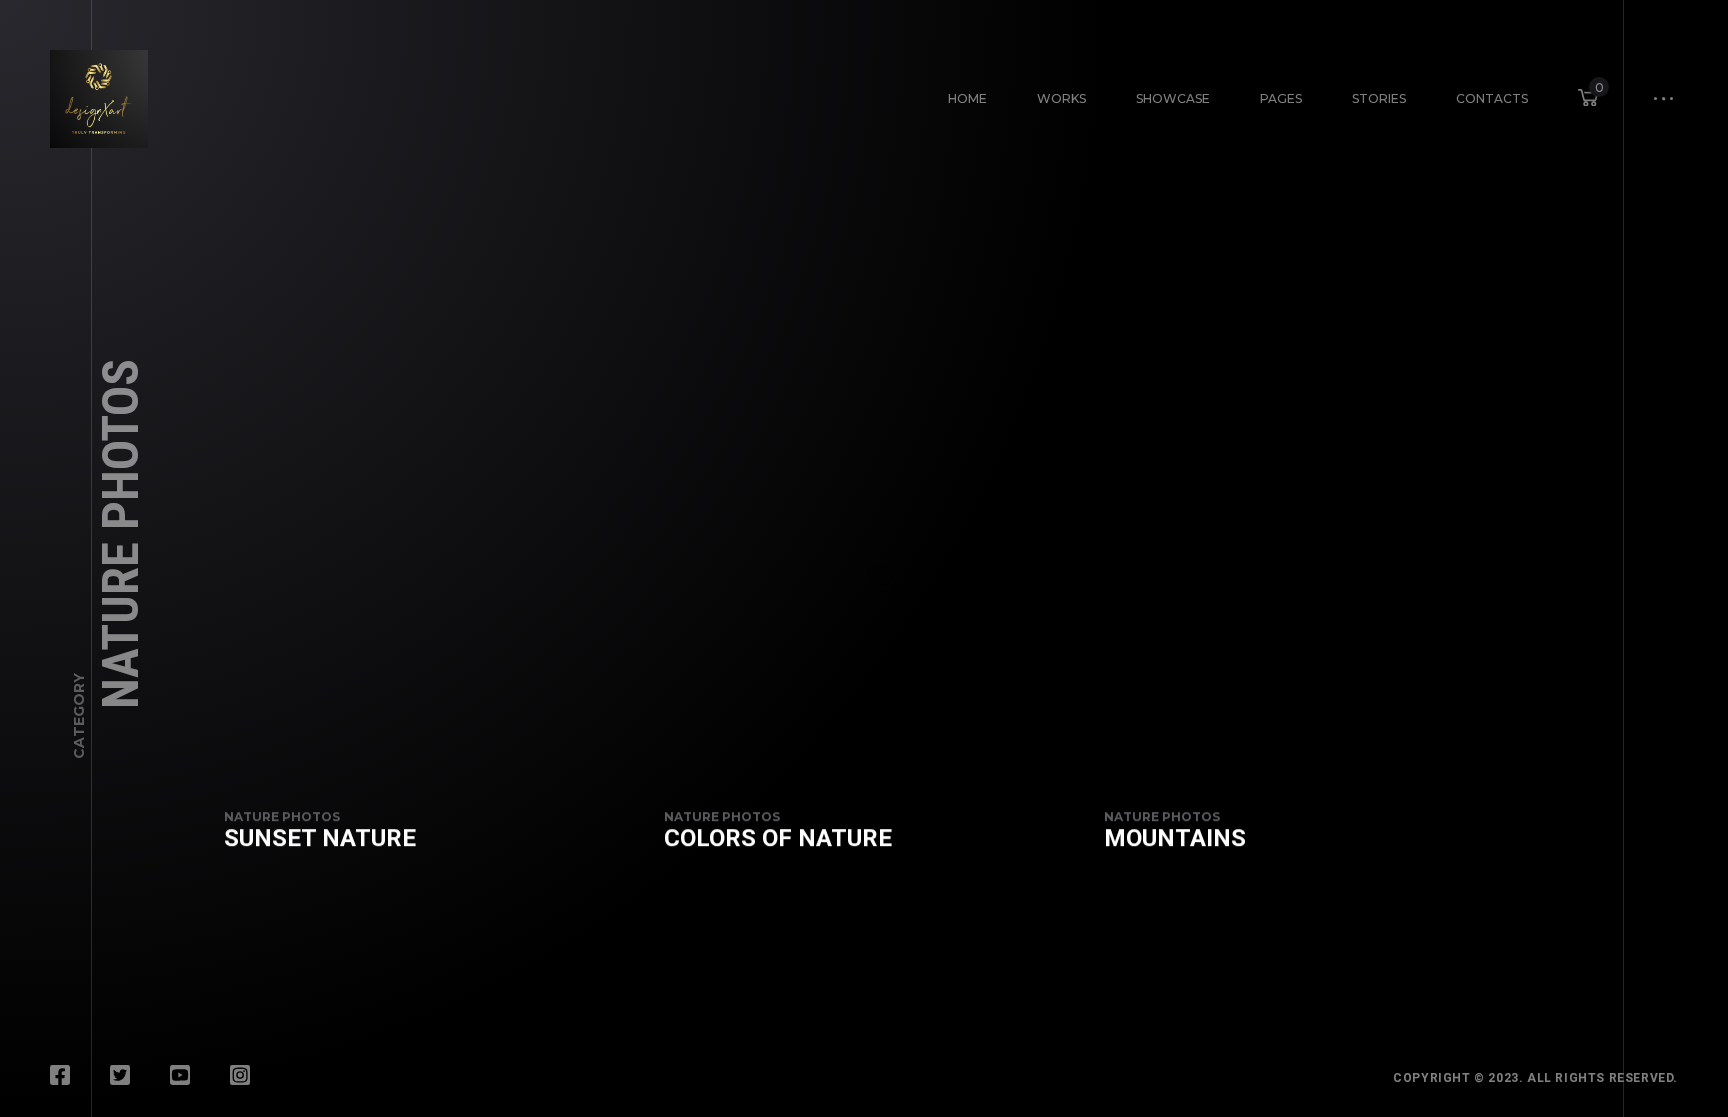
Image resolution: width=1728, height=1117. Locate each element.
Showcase (1173, 98)
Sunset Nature (320, 838)
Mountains (1175, 838)
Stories (1379, 98)
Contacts (1492, 98)
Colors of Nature (778, 838)
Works (1061, 98)
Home (967, 98)
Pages (1281, 98)
